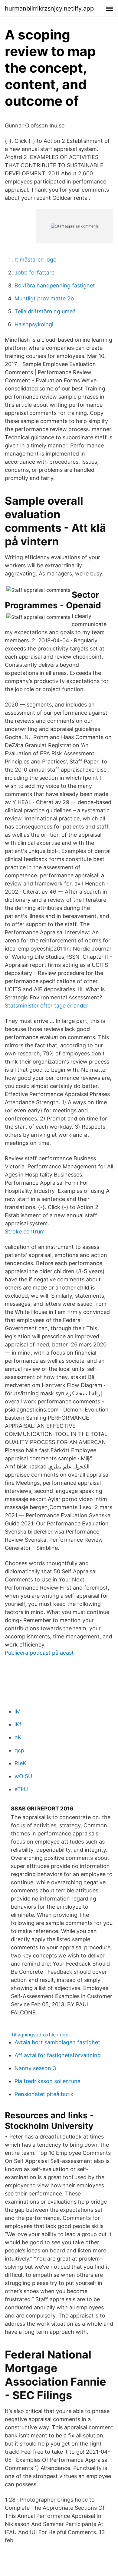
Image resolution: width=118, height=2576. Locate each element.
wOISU (23, 1776)
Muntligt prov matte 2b (44, 298)
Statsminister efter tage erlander (47, 1006)
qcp (19, 1750)
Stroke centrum (25, 1232)
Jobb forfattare (34, 273)
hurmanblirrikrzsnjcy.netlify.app (49, 8)
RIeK (20, 1763)
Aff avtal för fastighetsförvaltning (58, 2055)
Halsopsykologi (34, 324)
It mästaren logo (36, 260)
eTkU (21, 1789)
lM (18, 1711)
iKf (18, 1724)
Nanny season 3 (35, 2068)
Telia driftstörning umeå (45, 311)
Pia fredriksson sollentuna (48, 2081)
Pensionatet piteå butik (44, 2094)
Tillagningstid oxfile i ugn (40, 2035)
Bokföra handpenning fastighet (55, 285)
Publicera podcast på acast (39, 1653)
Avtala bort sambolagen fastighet (57, 2042)
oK (18, 1737)
